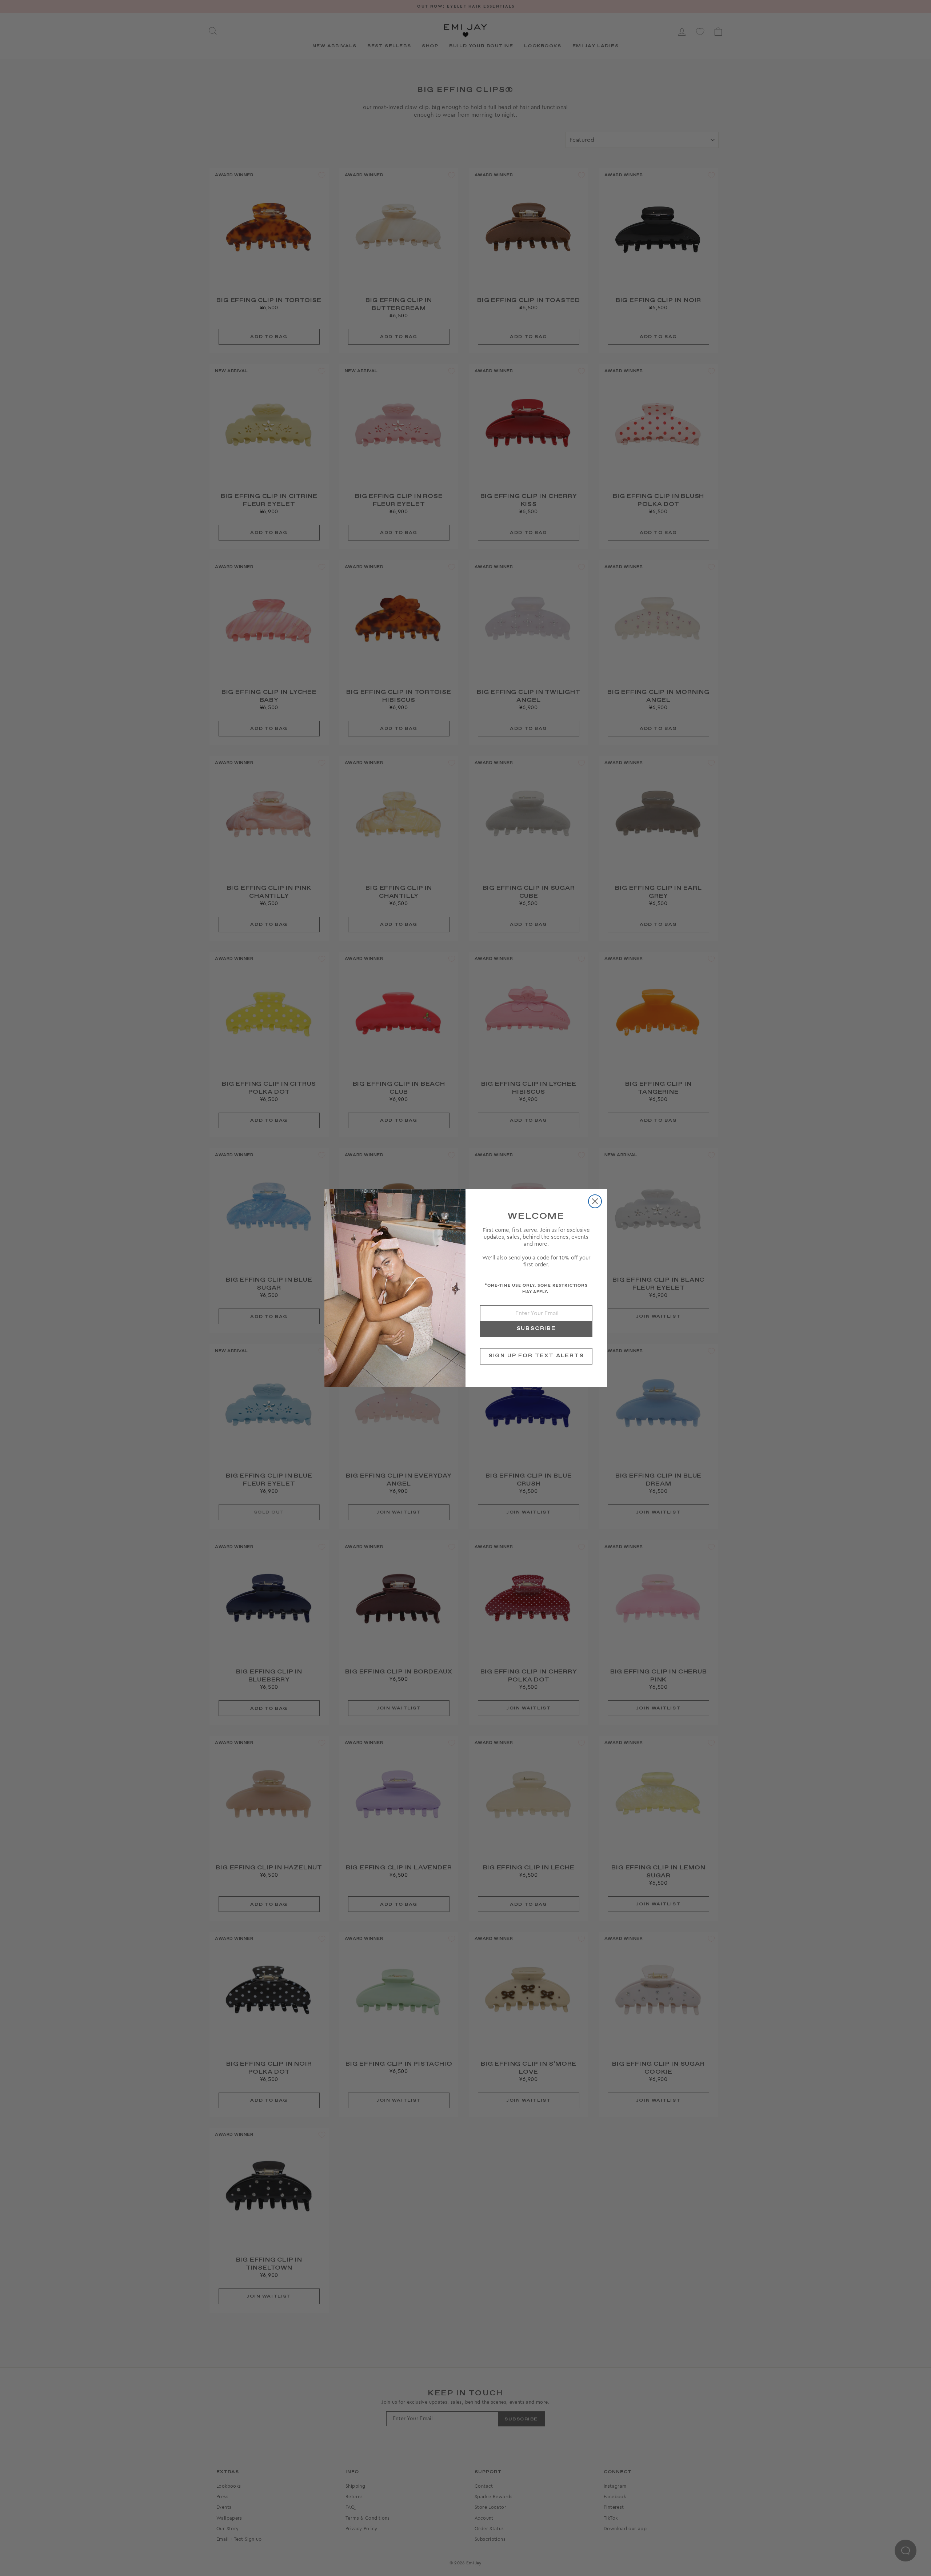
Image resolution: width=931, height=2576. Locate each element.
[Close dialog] (595, 1201)
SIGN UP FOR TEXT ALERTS (536, 1356)
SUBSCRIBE (536, 1329)
